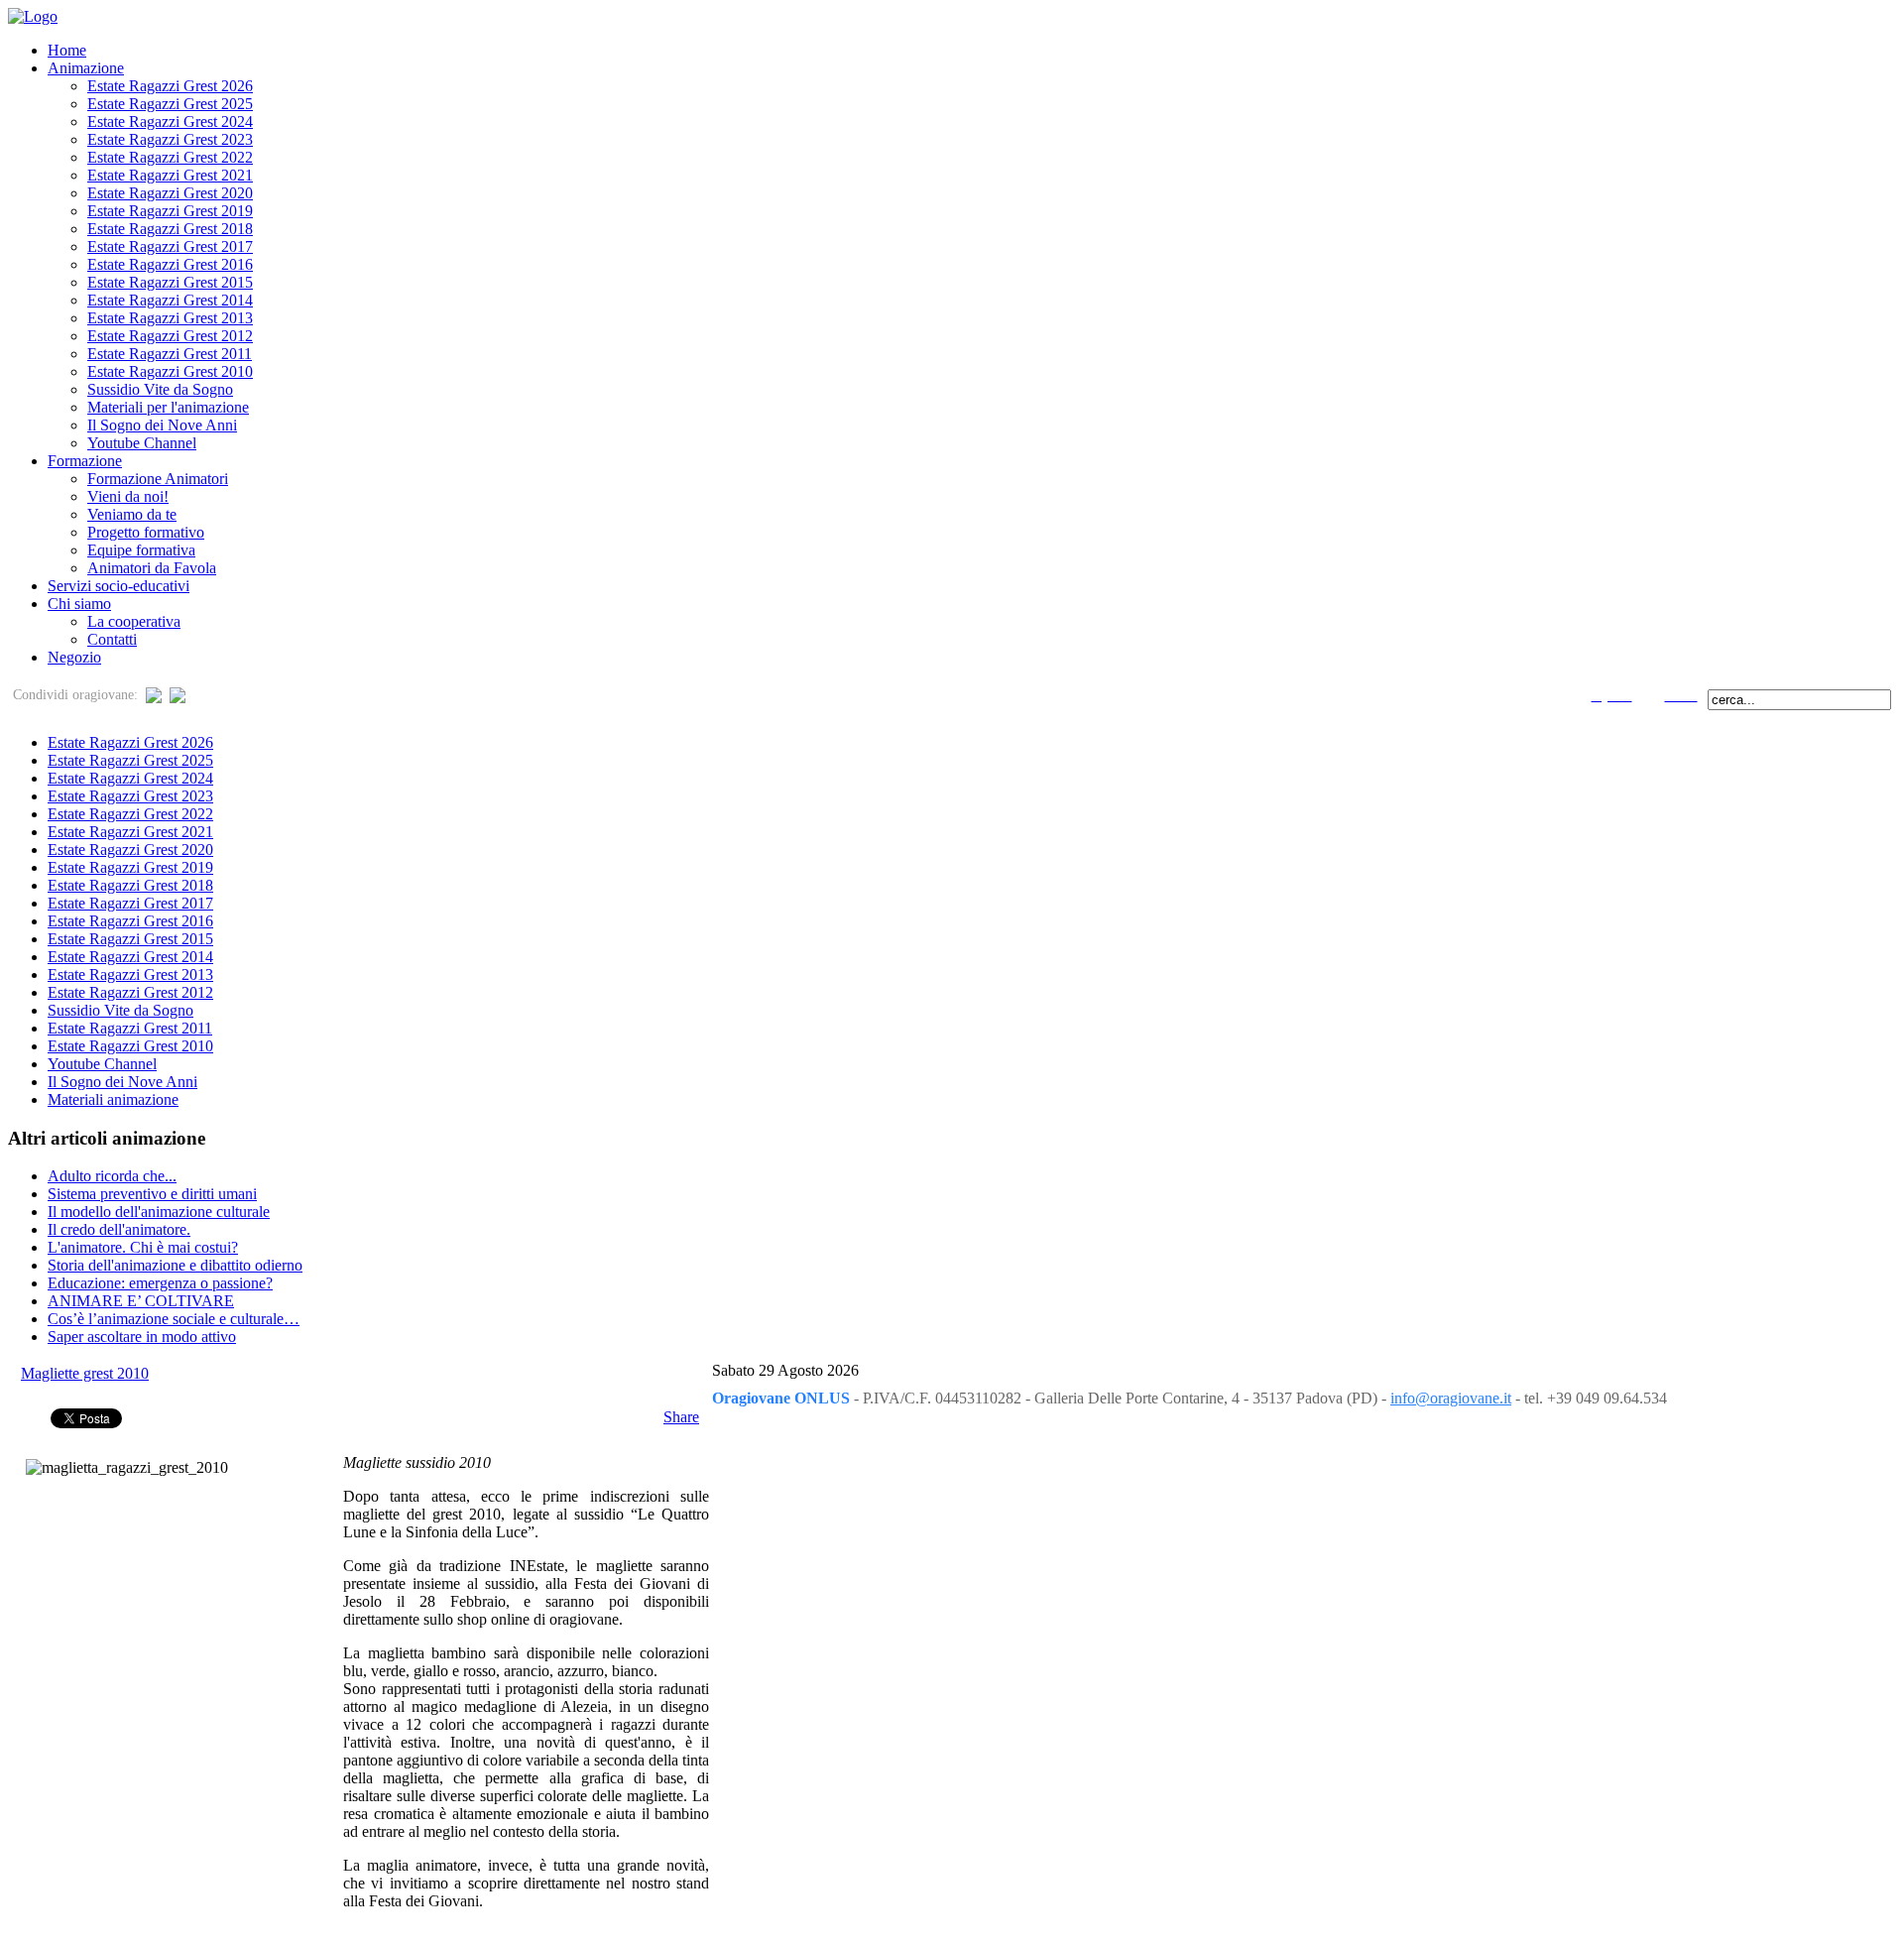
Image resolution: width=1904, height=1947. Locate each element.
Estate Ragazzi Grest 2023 (130, 796)
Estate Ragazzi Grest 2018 (130, 885)
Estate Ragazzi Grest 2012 (130, 992)
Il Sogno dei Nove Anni (122, 1082)
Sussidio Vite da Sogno (120, 1010)
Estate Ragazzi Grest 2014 (130, 957)
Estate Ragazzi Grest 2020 (130, 850)
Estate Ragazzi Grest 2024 (130, 778)
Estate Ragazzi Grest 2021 (130, 832)
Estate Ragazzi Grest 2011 (130, 1028)
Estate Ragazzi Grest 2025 (130, 760)
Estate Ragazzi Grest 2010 (130, 1046)
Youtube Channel (102, 1064)
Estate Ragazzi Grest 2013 (130, 974)
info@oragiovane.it (1451, 1398)
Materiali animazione (113, 1099)
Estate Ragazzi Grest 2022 (130, 814)
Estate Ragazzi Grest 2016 (130, 921)
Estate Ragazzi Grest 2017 (130, 903)
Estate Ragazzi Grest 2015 (130, 939)
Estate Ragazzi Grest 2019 (130, 867)
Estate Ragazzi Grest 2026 (130, 742)
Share (681, 1417)
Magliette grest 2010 (85, 1373)
